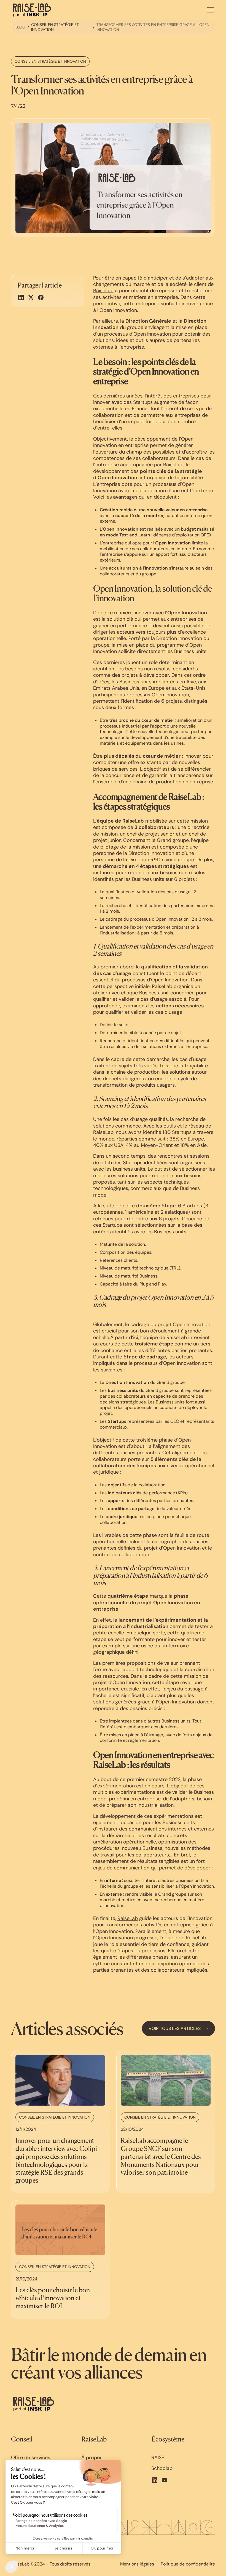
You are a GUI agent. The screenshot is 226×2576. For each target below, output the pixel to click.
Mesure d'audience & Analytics (40, 2526)
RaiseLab (103, 291)
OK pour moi (102, 2548)
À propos (92, 2458)
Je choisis (63, 2548)
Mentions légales (137, 2564)
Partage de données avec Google (41, 2521)
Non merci (25, 2548)
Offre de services (31, 2458)
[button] (209, 10)
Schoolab (162, 2468)
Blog (20, 27)
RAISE (158, 2458)
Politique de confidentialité (188, 2564)
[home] (32, 10)
